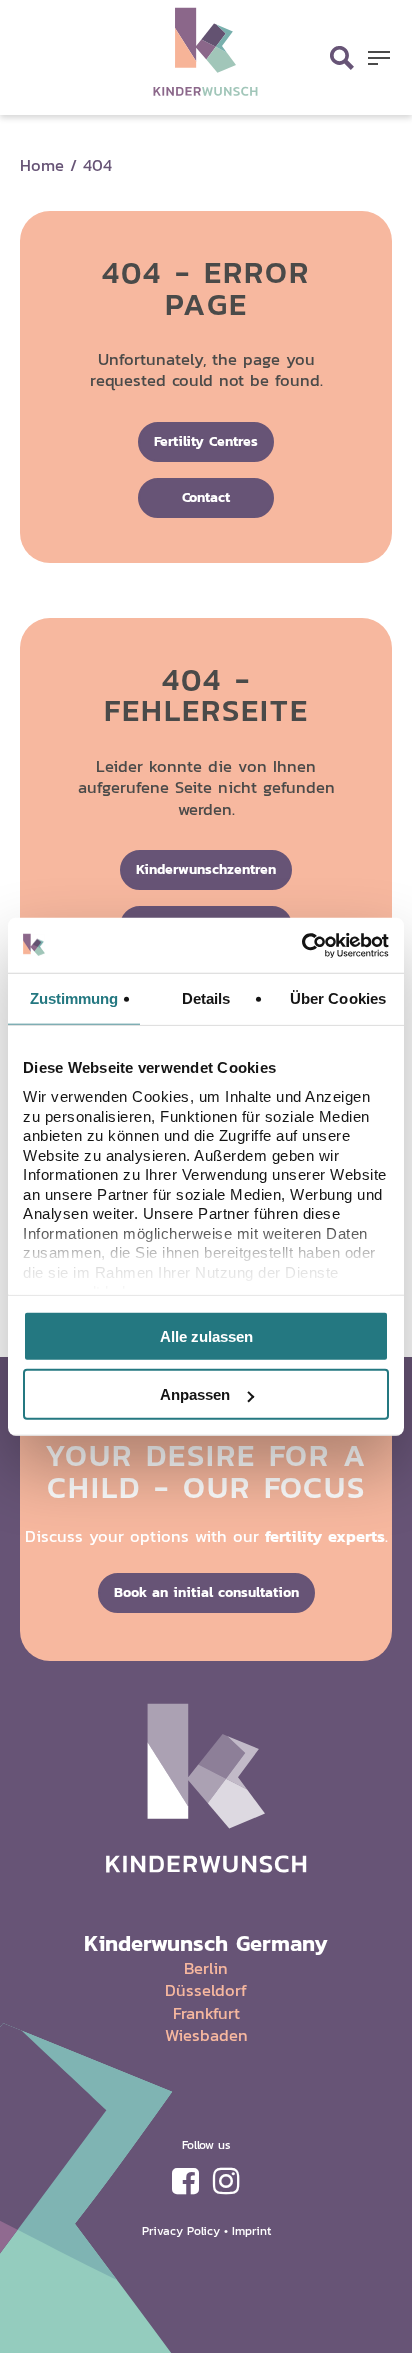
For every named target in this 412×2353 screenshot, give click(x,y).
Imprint (251, 2230)
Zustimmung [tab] (74, 998)
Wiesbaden (206, 2035)
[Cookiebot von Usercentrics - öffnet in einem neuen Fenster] (301, 945)
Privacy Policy (181, 2230)
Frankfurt (206, 2013)
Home (42, 165)
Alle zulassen (206, 1335)
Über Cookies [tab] (338, 998)
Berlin (206, 1968)
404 (97, 165)
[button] (379, 58)
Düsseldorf (206, 1990)
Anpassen (195, 1394)
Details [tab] (206, 998)
